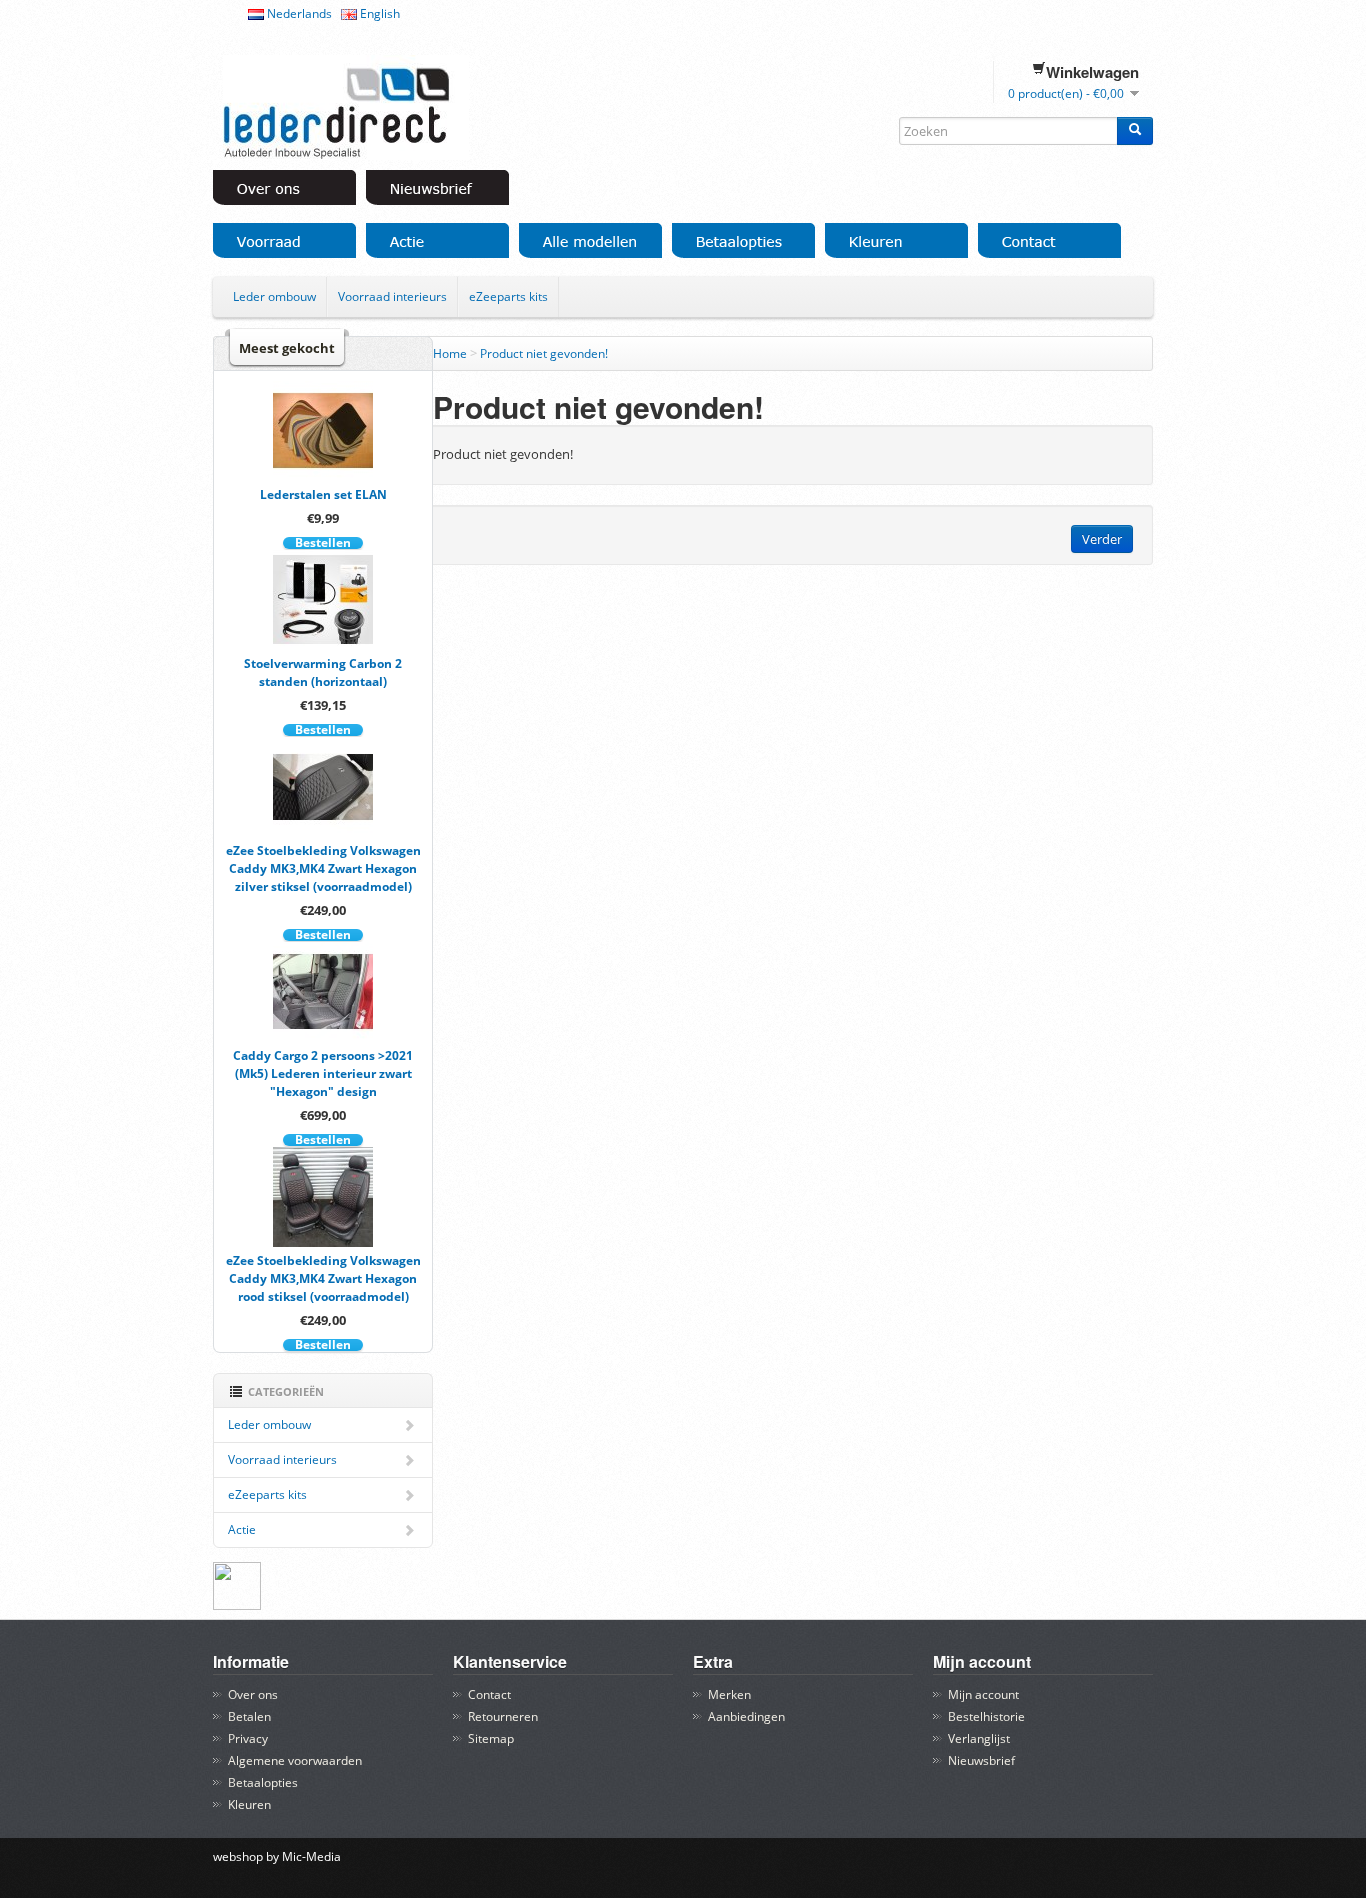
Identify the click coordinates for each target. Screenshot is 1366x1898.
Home (450, 353)
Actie (242, 1529)
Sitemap (491, 1738)
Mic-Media (311, 1856)
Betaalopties (263, 1782)
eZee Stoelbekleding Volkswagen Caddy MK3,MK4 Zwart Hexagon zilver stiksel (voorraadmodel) (323, 868)
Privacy (248, 1738)
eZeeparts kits (508, 296)
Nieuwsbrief (981, 1760)
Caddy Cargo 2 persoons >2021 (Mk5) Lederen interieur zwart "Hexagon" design (323, 1073)
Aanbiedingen (746, 1716)
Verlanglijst (979, 1738)
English (378, 13)
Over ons (253, 1694)
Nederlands (298, 13)
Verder (1102, 539)
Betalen (249, 1716)
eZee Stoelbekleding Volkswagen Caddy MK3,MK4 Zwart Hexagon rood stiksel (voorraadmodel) (323, 1278)
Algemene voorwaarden (295, 1760)
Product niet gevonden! (544, 353)
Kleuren (249, 1804)
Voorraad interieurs (392, 296)
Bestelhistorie (986, 1716)
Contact (489, 1694)
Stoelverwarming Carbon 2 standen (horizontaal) (323, 672)
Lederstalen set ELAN (323, 494)
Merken (729, 1694)
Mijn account (983, 1694)
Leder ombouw (274, 296)
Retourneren (503, 1716)
